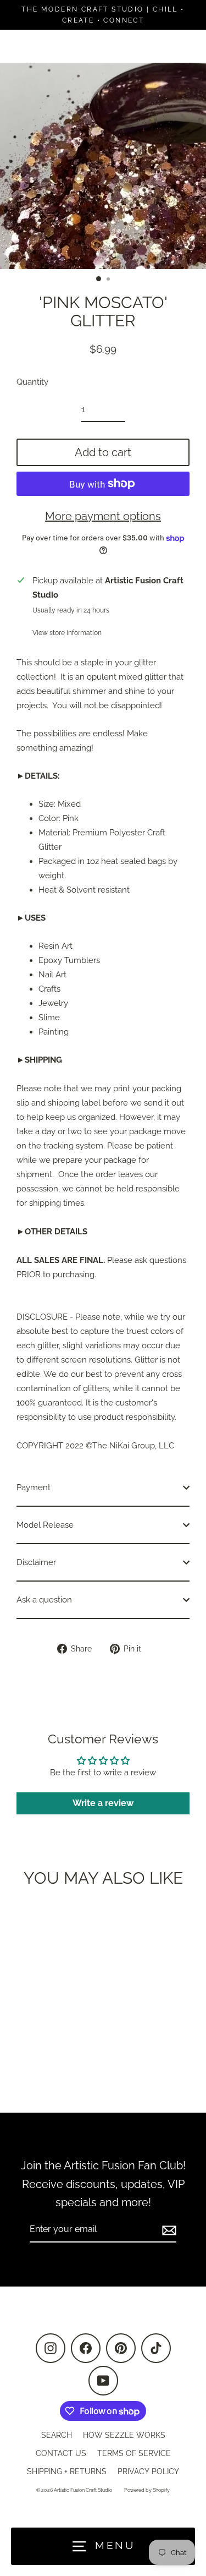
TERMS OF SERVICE (134, 2453)
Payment (34, 1487)
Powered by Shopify (147, 2490)
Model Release (45, 1525)
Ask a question (44, 1600)
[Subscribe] (168, 2230)
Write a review (103, 1803)
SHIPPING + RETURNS (67, 2471)
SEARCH (57, 2435)
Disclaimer (36, 1562)
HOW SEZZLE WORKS (124, 2435)
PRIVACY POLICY (148, 2471)
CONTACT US (61, 2453)
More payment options (103, 516)
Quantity (32, 382)
